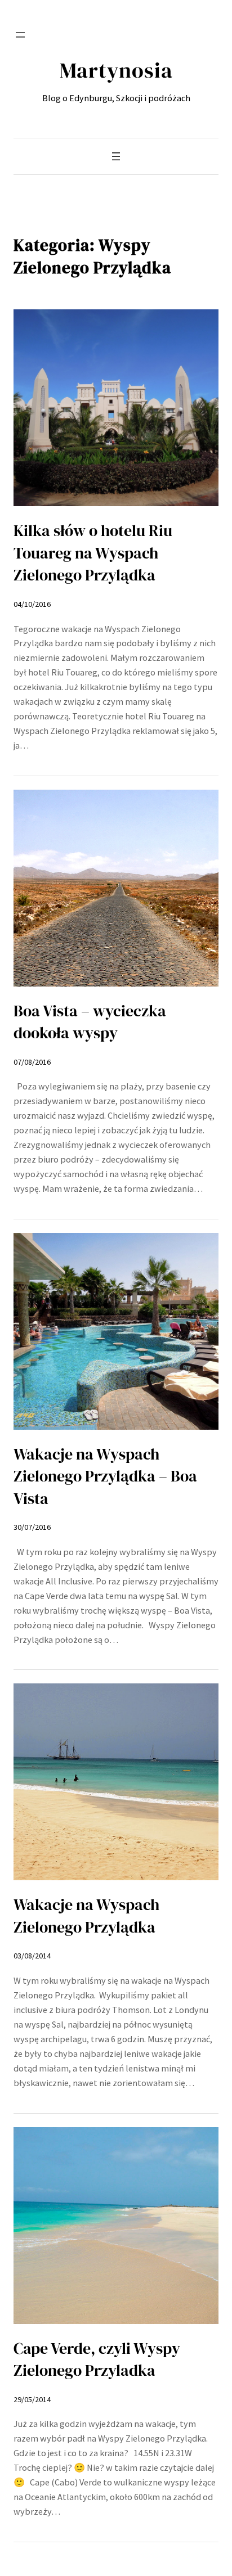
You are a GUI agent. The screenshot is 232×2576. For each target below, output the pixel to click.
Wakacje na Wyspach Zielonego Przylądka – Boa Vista (105, 1476)
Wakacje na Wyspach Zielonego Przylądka (86, 1915)
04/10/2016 (32, 604)
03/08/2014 (32, 1956)
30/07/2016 (32, 1527)
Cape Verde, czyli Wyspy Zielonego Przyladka (97, 2359)
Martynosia (116, 70)
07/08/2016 (32, 1062)
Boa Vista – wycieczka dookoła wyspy (90, 1022)
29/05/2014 (32, 2399)
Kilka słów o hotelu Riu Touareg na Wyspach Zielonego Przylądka (93, 553)
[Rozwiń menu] (20, 35)
